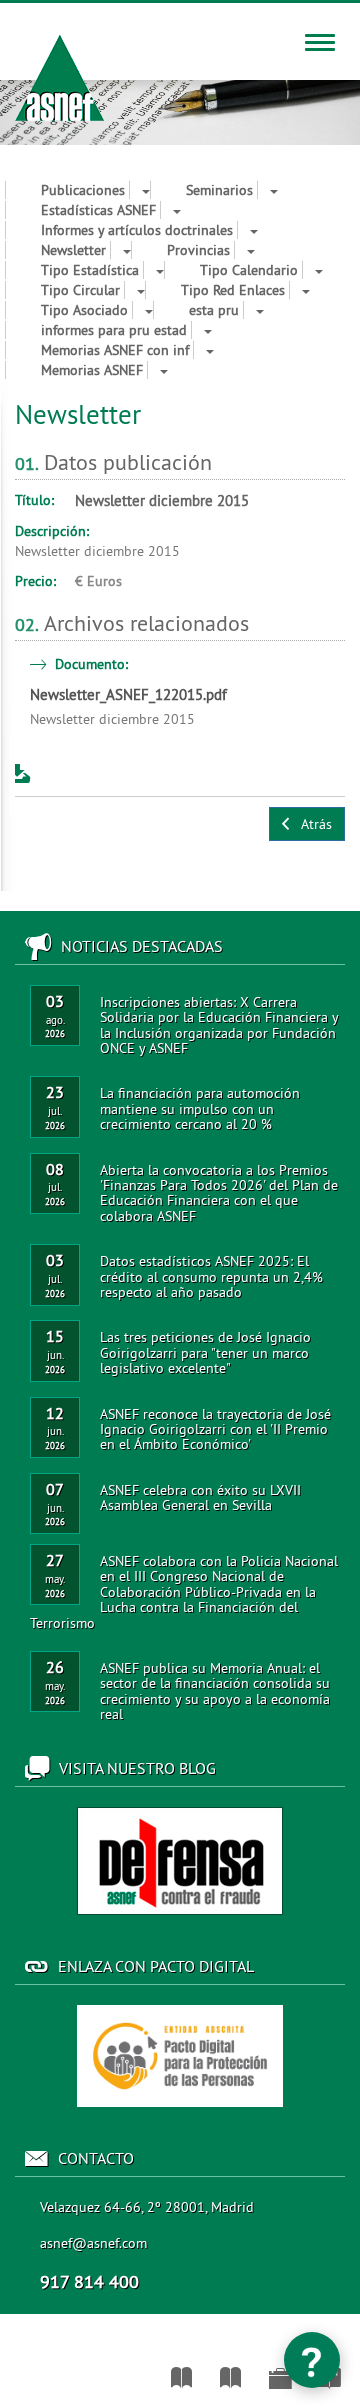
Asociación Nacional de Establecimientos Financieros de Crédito (12, 2368)
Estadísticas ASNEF (98, 210)
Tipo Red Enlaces (233, 290)
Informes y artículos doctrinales (137, 230)
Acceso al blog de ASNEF (180, 1861)
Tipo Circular (80, 290)
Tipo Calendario (249, 270)
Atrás (312, 824)
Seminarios (219, 190)
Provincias (198, 250)
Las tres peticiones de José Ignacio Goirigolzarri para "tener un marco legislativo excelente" (205, 1352)
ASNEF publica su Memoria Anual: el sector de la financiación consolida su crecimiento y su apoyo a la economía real (215, 1691)
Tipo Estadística (90, 270)
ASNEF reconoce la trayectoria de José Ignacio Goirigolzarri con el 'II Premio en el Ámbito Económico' (215, 1429)
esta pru (214, 310)
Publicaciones (83, 190)
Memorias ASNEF (92, 370)
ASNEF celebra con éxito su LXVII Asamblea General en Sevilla (200, 1497)
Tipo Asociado (84, 310)
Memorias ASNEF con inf (115, 350)
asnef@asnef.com (93, 2243)
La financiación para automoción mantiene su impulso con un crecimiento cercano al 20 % (200, 1108)
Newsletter (73, 250)
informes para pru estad (114, 330)
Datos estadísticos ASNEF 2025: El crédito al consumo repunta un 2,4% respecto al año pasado (211, 1276)
